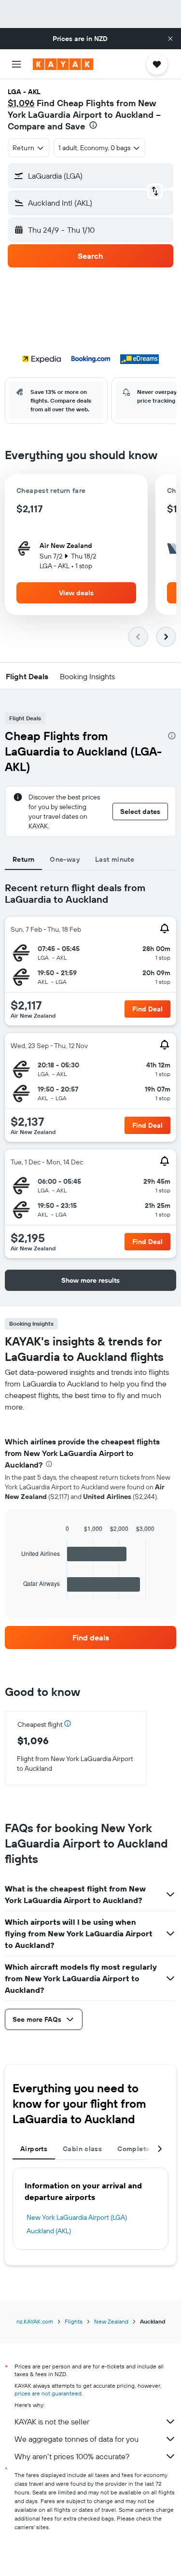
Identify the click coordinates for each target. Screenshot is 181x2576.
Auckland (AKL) (49, 2231)
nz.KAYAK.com (35, 2321)
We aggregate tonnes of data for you (77, 2439)
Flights (74, 2321)
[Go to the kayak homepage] (63, 64)
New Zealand (111, 2321)
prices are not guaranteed (48, 2393)
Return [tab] (23, 859)
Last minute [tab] (115, 859)
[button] (170, 39)
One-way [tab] (65, 859)
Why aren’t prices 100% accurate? (72, 2456)
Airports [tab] (34, 2149)
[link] (90, 1638)
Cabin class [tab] (82, 2149)
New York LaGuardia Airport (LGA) (77, 2217)
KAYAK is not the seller (52, 2422)
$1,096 (21, 103)
